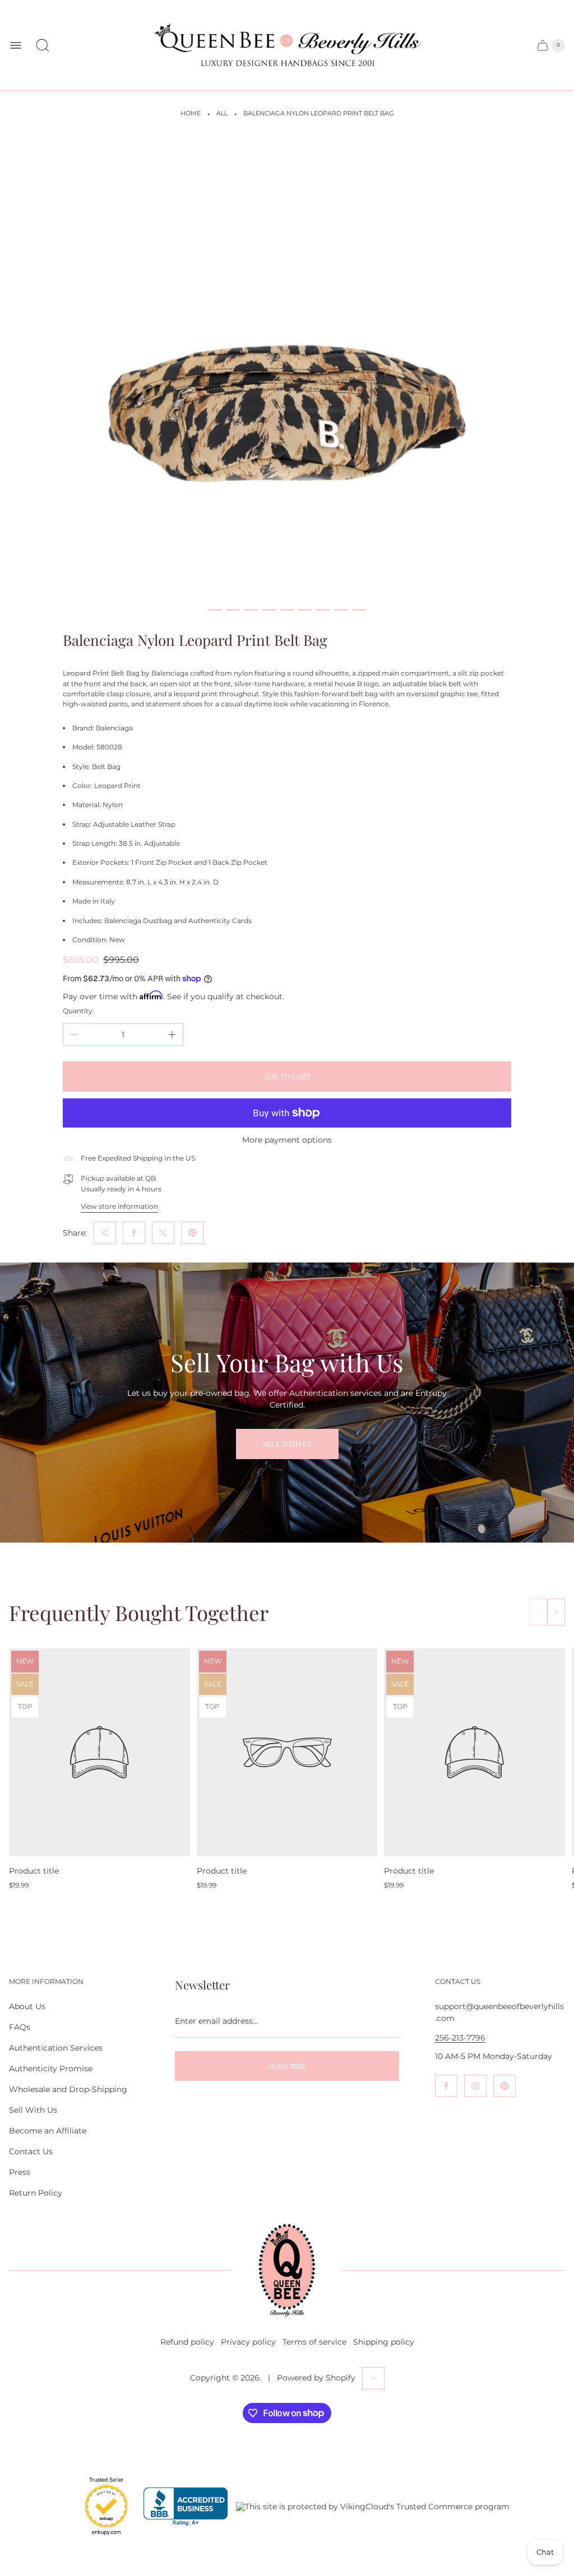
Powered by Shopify (316, 2378)
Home (191, 113)
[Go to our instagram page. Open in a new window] (475, 2086)
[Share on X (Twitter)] (163, 1233)
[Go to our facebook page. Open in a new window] (446, 2086)
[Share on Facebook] (134, 1233)
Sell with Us (287, 1444)
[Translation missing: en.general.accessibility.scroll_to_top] (373, 2378)
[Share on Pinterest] (192, 1233)
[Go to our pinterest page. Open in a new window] (504, 2086)
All (222, 113)
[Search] (43, 45)
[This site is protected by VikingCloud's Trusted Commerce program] (373, 2507)
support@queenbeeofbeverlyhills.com (499, 2012)
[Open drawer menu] (16, 45)
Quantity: (78, 1011)
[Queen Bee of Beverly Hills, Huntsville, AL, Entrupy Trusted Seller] (100, 2538)
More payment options (287, 1140)
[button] (215, 610)
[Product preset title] (99, 1752)
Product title (34, 1871)
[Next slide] (556, 1612)
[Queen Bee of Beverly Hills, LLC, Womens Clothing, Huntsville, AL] (186, 2507)
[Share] (105, 1233)
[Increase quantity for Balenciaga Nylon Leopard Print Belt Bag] (172, 1035)
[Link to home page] (287, 2270)
